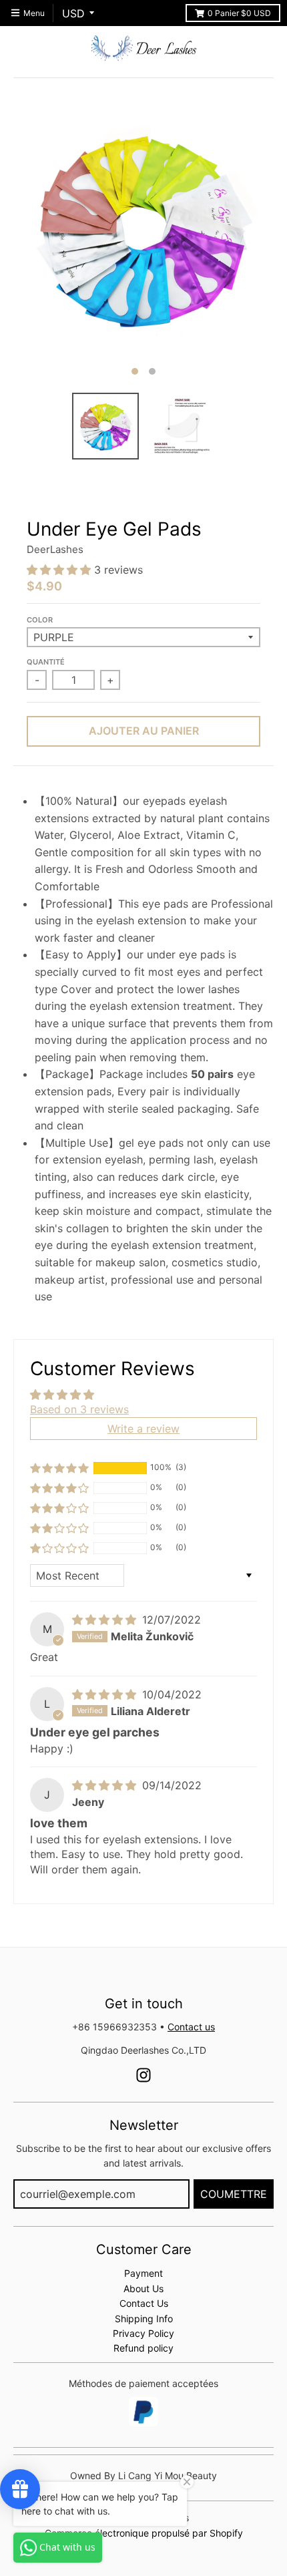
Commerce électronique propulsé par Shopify (144, 2533)
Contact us (191, 2027)
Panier (239, 13)
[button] (60, 570)
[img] (106, 1620)
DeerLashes (55, 549)
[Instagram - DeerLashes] (143, 2075)
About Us (143, 2288)
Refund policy (143, 2348)
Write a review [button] (143, 1429)
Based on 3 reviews (79, 1409)
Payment (143, 2273)
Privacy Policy (143, 2333)
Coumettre (234, 2194)
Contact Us (144, 2303)
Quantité (46, 662)
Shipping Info (144, 2319)
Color (40, 620)
